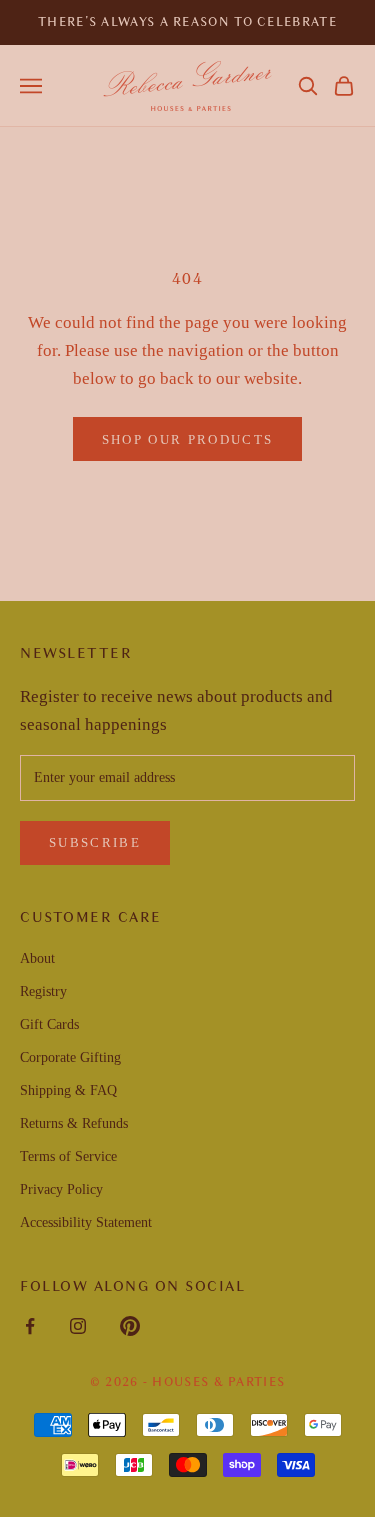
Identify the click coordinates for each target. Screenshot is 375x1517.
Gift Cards (49, 1024)
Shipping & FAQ (68, 1090)
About (37, 958)
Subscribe (95, 842)
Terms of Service (68, 1156)
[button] (308, 86)
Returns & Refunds (74, 1123)
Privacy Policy (61, 1189)
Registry (43, 991)
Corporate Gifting (70, 1057)
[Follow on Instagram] (78, 1326)
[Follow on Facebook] (30, 1326)
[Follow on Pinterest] (130, 1326)
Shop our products (188, 439)
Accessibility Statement (86, 1222)
